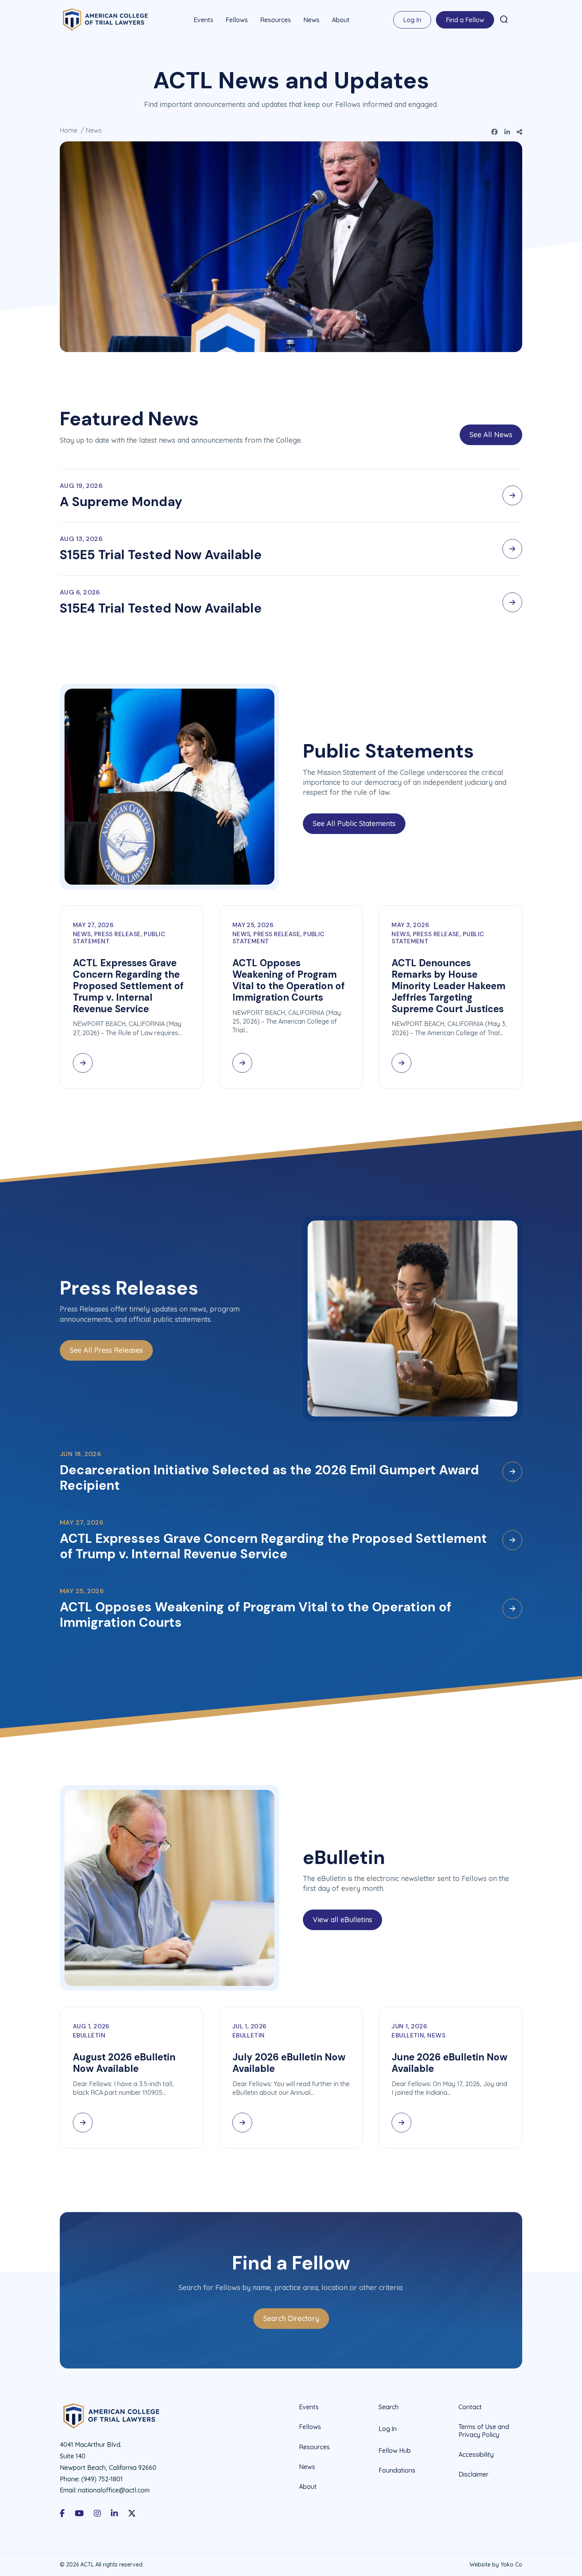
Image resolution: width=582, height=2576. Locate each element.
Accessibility (476, 2454)
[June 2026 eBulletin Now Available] (401, 2123)
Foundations (397, 2470)
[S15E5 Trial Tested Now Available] (512, 549)
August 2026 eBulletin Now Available (124, 2063)
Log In (412, 20)
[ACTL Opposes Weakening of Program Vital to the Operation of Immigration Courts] (242, 1063)
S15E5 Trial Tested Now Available (161, 555)
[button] (504, 19)
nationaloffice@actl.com (114, 2490)
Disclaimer (474, 2474)
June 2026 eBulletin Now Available (450, 2063)
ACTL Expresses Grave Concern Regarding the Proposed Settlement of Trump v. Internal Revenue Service (128, 986)
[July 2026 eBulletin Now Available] (242, 2123)
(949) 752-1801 (102, 2479)
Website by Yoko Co (496, 2565)
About (341, 20)
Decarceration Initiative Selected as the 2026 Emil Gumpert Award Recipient (269, 1477)
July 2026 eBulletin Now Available (289, 2063)
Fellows (237, 20)
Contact (470, 2407)
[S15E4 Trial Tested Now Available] (512, 602)
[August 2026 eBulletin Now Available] (83, 2123)
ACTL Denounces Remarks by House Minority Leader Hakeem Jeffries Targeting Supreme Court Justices (449, 986)
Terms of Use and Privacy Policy (484, 2430)
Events (204, 20)
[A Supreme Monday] (512, 495)
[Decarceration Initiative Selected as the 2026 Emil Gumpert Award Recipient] (512, 1472)
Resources (276, 20)
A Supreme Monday (121, 502)
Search (389, 2407)
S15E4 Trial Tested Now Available (161, 608)
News (311, 20)
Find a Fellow (465, 20)
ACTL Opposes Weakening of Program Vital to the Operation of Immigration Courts (289, 980)
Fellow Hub (395, 2450)
